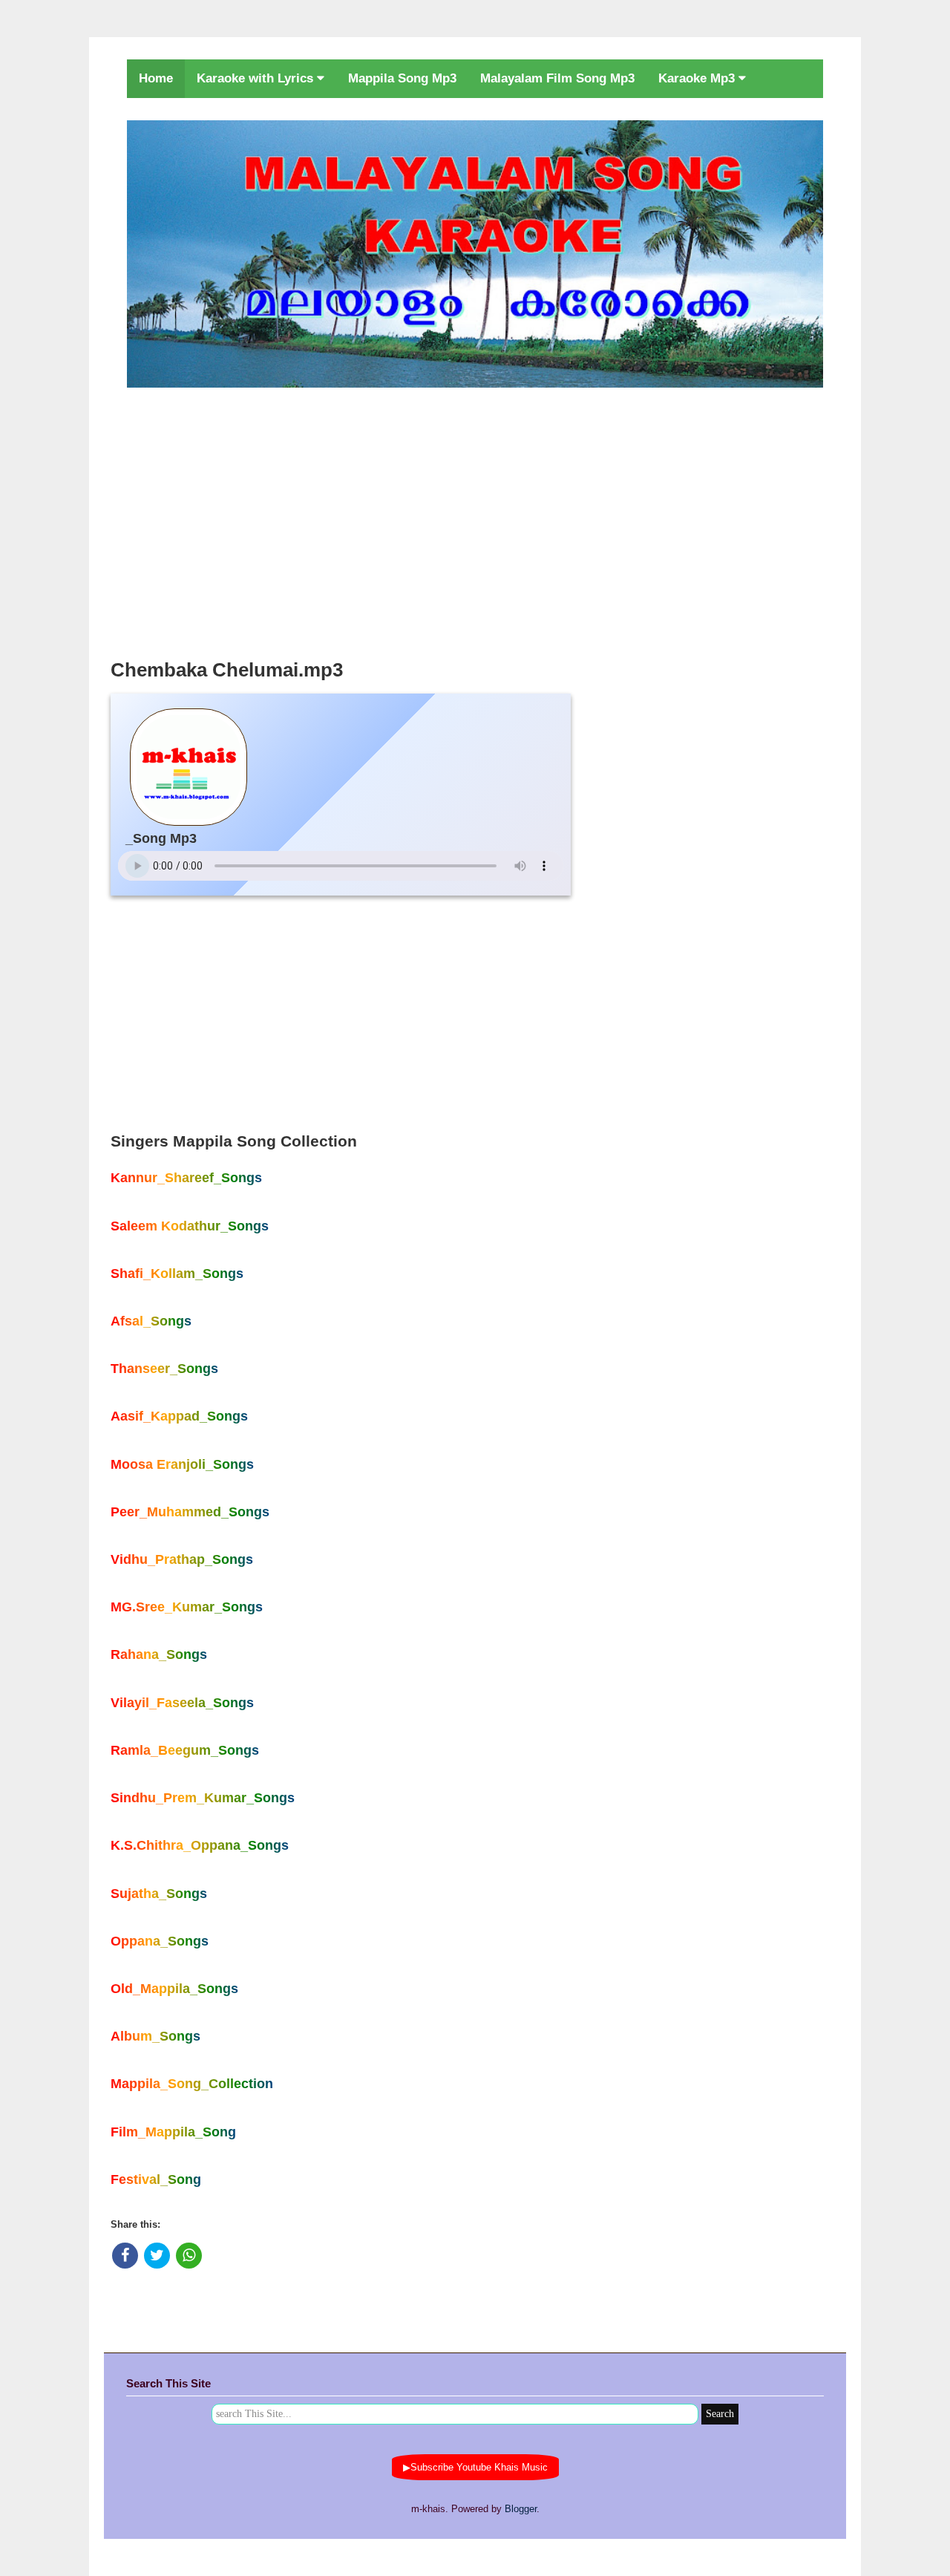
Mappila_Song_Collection (192, 2084)
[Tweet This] (157, 2256)
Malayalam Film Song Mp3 (557, 78)
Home (156, 78)
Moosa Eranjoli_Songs (182, 1464)
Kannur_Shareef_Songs (186, 1178)
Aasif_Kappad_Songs (179, 1416)
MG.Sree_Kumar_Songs (187, 1607)
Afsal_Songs (151, 1321)
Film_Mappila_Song (173, 2132)
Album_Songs (155, 2036)
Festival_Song (156, 2179)
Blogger (521, 2509)
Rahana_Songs (159, 1654)
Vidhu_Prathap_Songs (182, 1559)
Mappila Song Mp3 (402, 78)
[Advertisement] (475, 519)
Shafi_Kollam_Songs (177, 1274)
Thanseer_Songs (164, 1369)
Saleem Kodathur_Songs (190, 1226)
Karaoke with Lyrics (257, 78)
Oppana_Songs (160, 1941)
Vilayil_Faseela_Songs (182, 1703)
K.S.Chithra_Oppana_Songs (200, 1845)
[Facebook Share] (125, 2256)
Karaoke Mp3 (698, 78)
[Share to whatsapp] (189, 2256)
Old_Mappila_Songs (174, 1989)
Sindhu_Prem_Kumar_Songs (203, 1798)
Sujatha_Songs (159, 1894)
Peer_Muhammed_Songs (190, 1512)
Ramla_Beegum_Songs (185, 1750)
